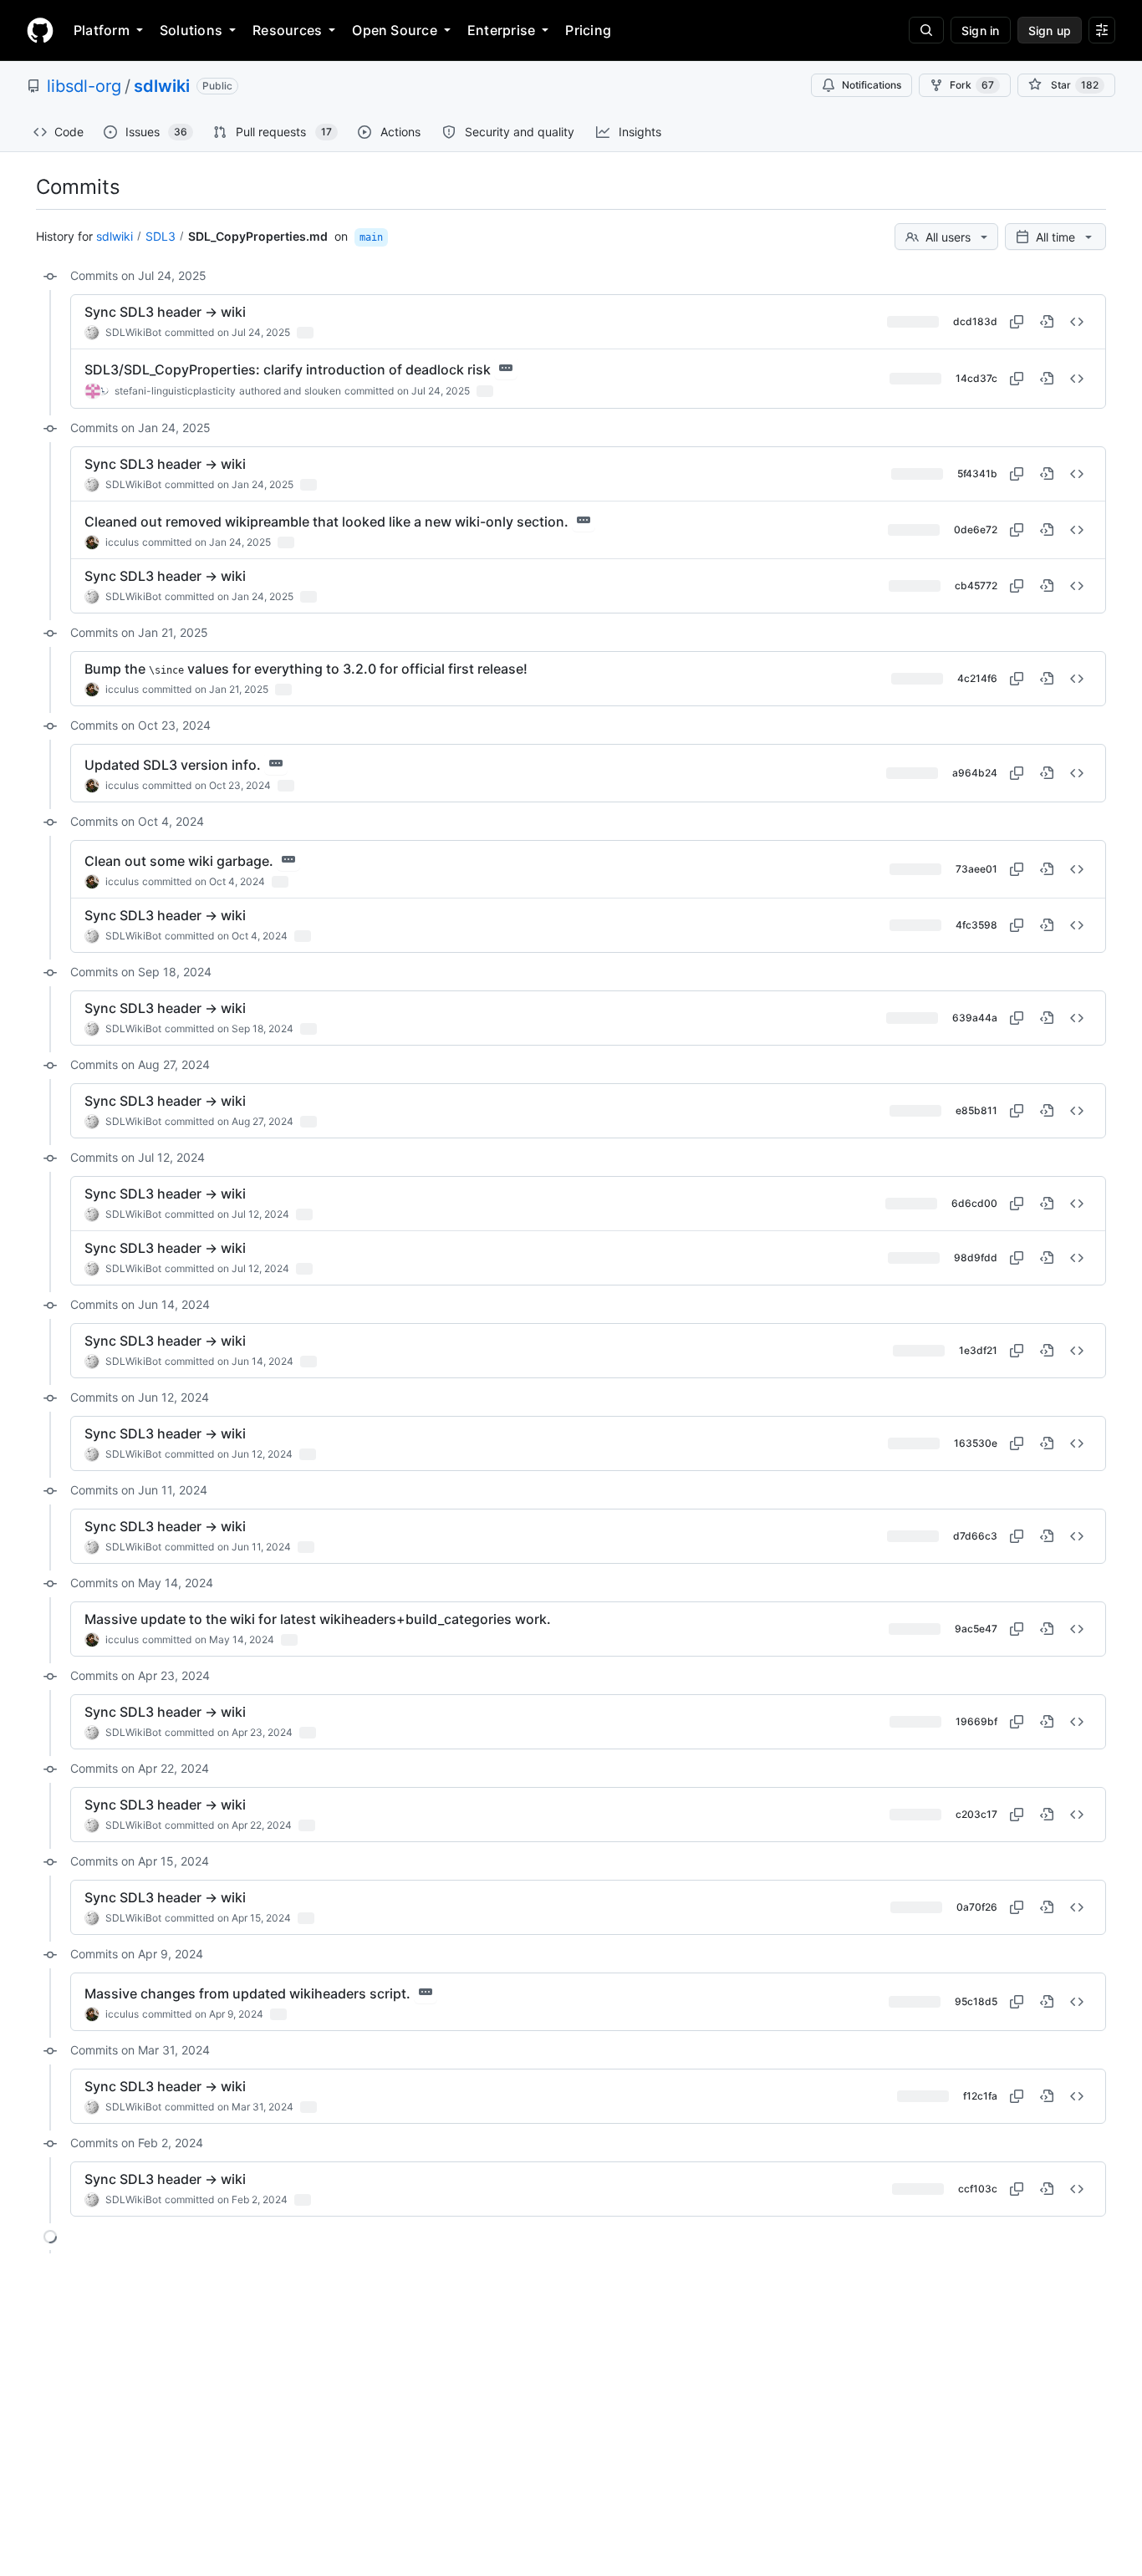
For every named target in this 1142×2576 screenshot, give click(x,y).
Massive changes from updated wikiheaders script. (247, 1993)
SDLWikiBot (133, 332)
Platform (102, 30)
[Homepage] (40, 30)
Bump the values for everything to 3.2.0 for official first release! (306, 669)
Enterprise (501, 30)
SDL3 (161, 236)
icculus (122, 542)
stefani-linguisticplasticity (175, 391)
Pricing (588, 30)
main (371, 237)
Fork (972, 85)
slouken (323, 391)
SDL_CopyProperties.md (258, 236)
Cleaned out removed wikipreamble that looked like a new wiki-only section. (326, 522)
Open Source (395, 30)
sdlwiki (162, 86)
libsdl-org (84, 86)
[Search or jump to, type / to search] (926, 30)
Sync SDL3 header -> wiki (165, 312)
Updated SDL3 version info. (173, 765)
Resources (287, 30)
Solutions (191, 30)
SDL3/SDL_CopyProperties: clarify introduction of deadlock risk (288, 369)
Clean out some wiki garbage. (179, 861)
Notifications (872, 85)
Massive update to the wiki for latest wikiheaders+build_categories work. (318, 1619)
